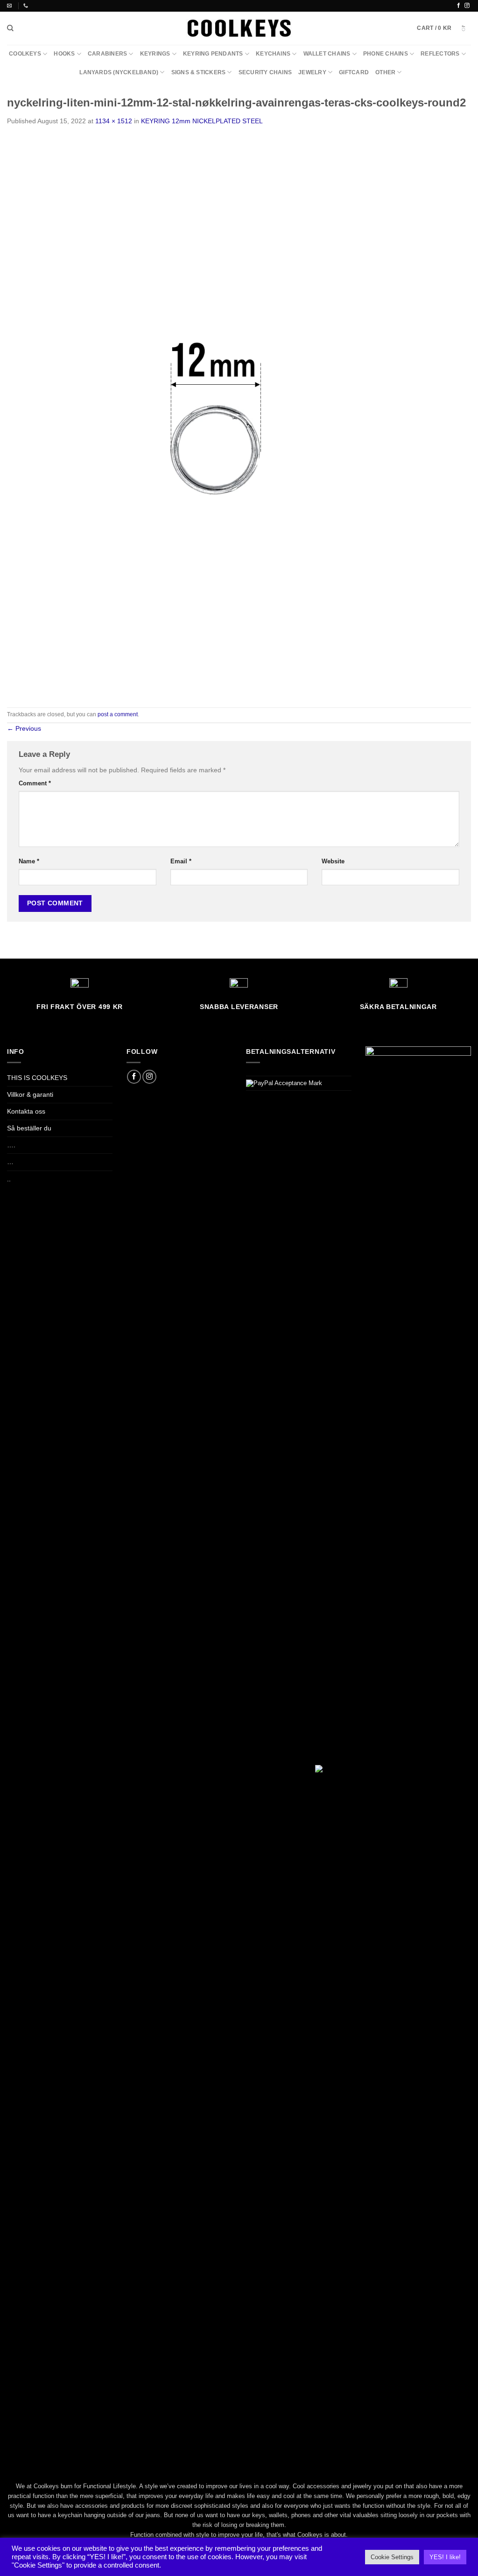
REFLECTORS (440, 54)
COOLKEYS (25, 54)
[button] (444, 28)
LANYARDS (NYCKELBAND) (119, 72)
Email (181, 861)
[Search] (10, 28)
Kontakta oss (26, 1111)
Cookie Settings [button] (392, 2557)
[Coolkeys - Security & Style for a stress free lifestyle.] (239, 28)
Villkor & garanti (30, 1094)
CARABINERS (107, 54)
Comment (35, 783)
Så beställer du (29, 1128)
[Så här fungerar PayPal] (284, 1083)
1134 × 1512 (114, 121)
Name (29, 861)
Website (333, 861)
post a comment (118, 714)
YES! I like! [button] (445, 2557)
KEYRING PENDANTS (213, 54)
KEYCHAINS (273, 54)
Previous (24, 728)
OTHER (385, 72)
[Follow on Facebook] (459, 6)
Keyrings (155, 54)
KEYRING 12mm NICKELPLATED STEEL (202, 121)
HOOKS (64, 54)
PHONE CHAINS (386, 54)
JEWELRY (312, 72)
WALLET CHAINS (327, 54)
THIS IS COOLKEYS (37, 1078)
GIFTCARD (354, 72)
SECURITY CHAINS (265, 72)
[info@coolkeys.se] (11, 6)
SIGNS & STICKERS (199, 72)
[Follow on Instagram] (467, 6)
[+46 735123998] (27, 6)
